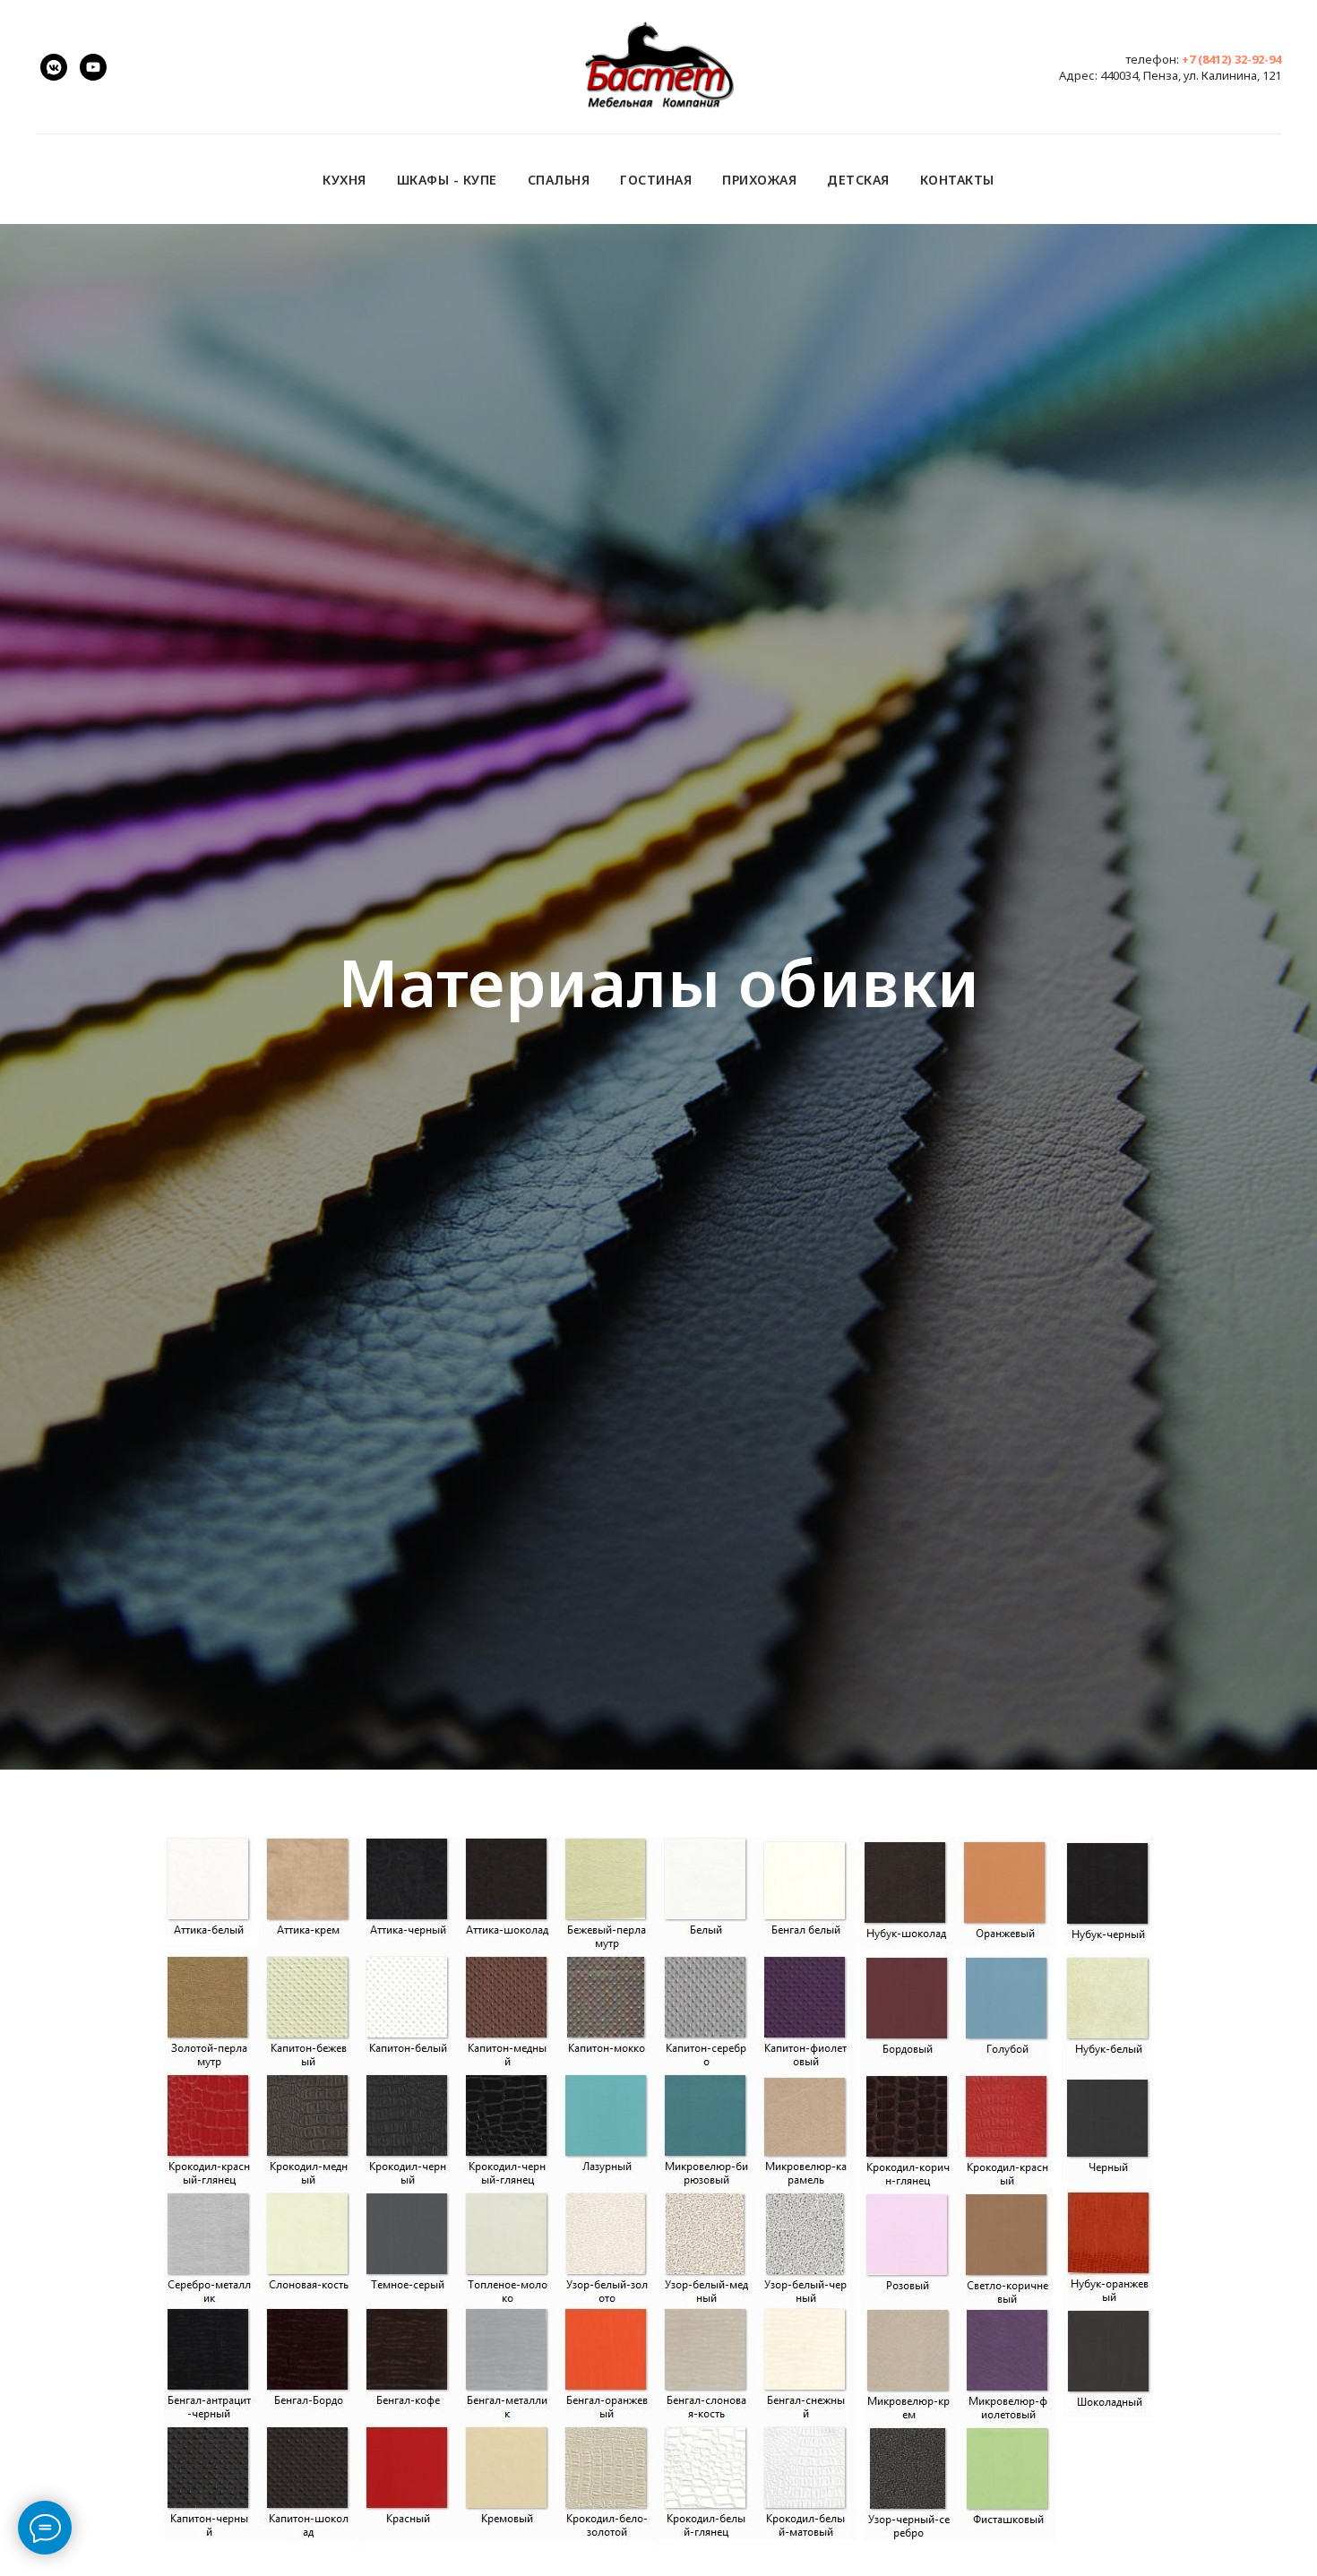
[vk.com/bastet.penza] (54, 67)
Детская (858, 180)
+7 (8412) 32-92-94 (1231, 59)
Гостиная (656, 180)
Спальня (559, 180)
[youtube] (93, 67)
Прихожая (759, 180)
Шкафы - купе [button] (447, 180)
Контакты (957, 180)
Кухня (344, 180)
